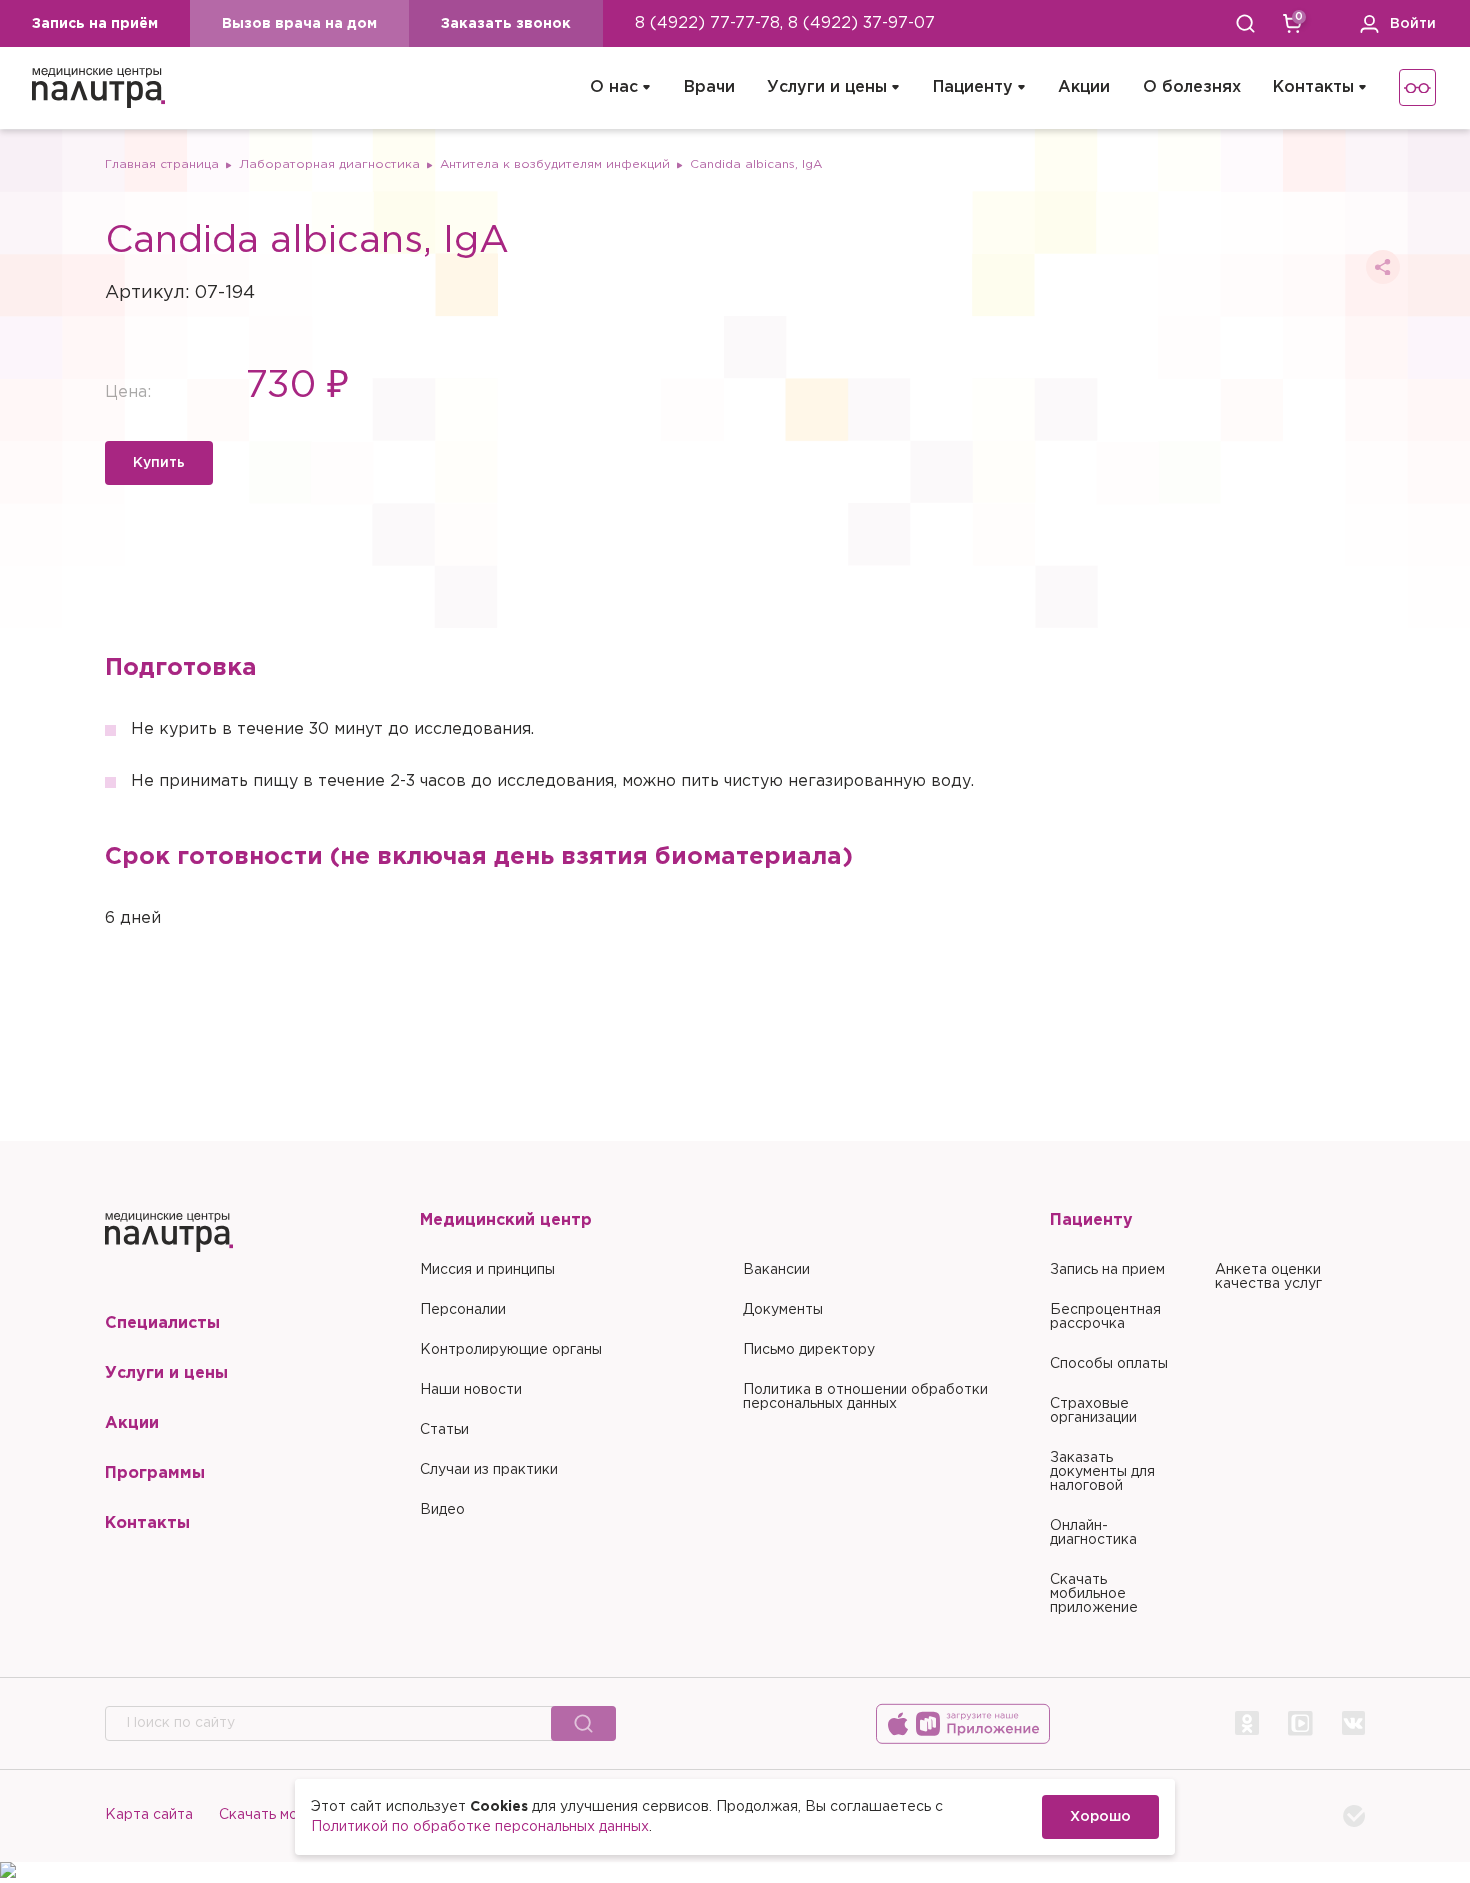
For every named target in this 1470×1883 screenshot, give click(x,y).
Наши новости (471, 1390)
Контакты (1313, 87)
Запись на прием (1107, 1270)
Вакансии (776, 1270)
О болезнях (1192, 87)
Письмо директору (809, 1350)
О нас (614, 87)
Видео (442, 1510)
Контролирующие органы (511, 1350)
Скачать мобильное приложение (1094, 1594)
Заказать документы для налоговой (1102, 1472)
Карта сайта (149, 1815)
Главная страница (162, 164)
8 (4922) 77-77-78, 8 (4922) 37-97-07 (785, 23)
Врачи (709, 87)
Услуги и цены (827, 87)
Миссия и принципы (487, 1270)
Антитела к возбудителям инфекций (555, 164)
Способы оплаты (1109, 1364)
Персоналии (463, 1310)
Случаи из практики (489, 1470)
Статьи (444, 1430)
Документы (783, 1310)
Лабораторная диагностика (329, 164)
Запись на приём (95, 24)
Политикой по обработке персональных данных (480, 1827)
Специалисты (162, 1323)
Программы (155, 1473)
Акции (1084, 87)
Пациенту (973, 87)
